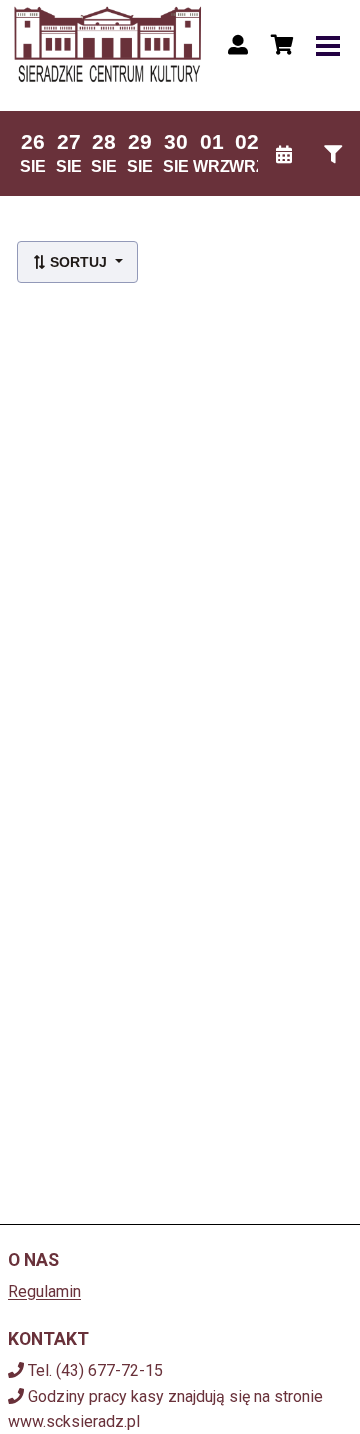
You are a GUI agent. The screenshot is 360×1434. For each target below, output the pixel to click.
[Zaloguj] (238, 45)
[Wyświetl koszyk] (282, 45)
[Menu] (328, 45)
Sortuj (78, 262)
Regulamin (44, 1291)
